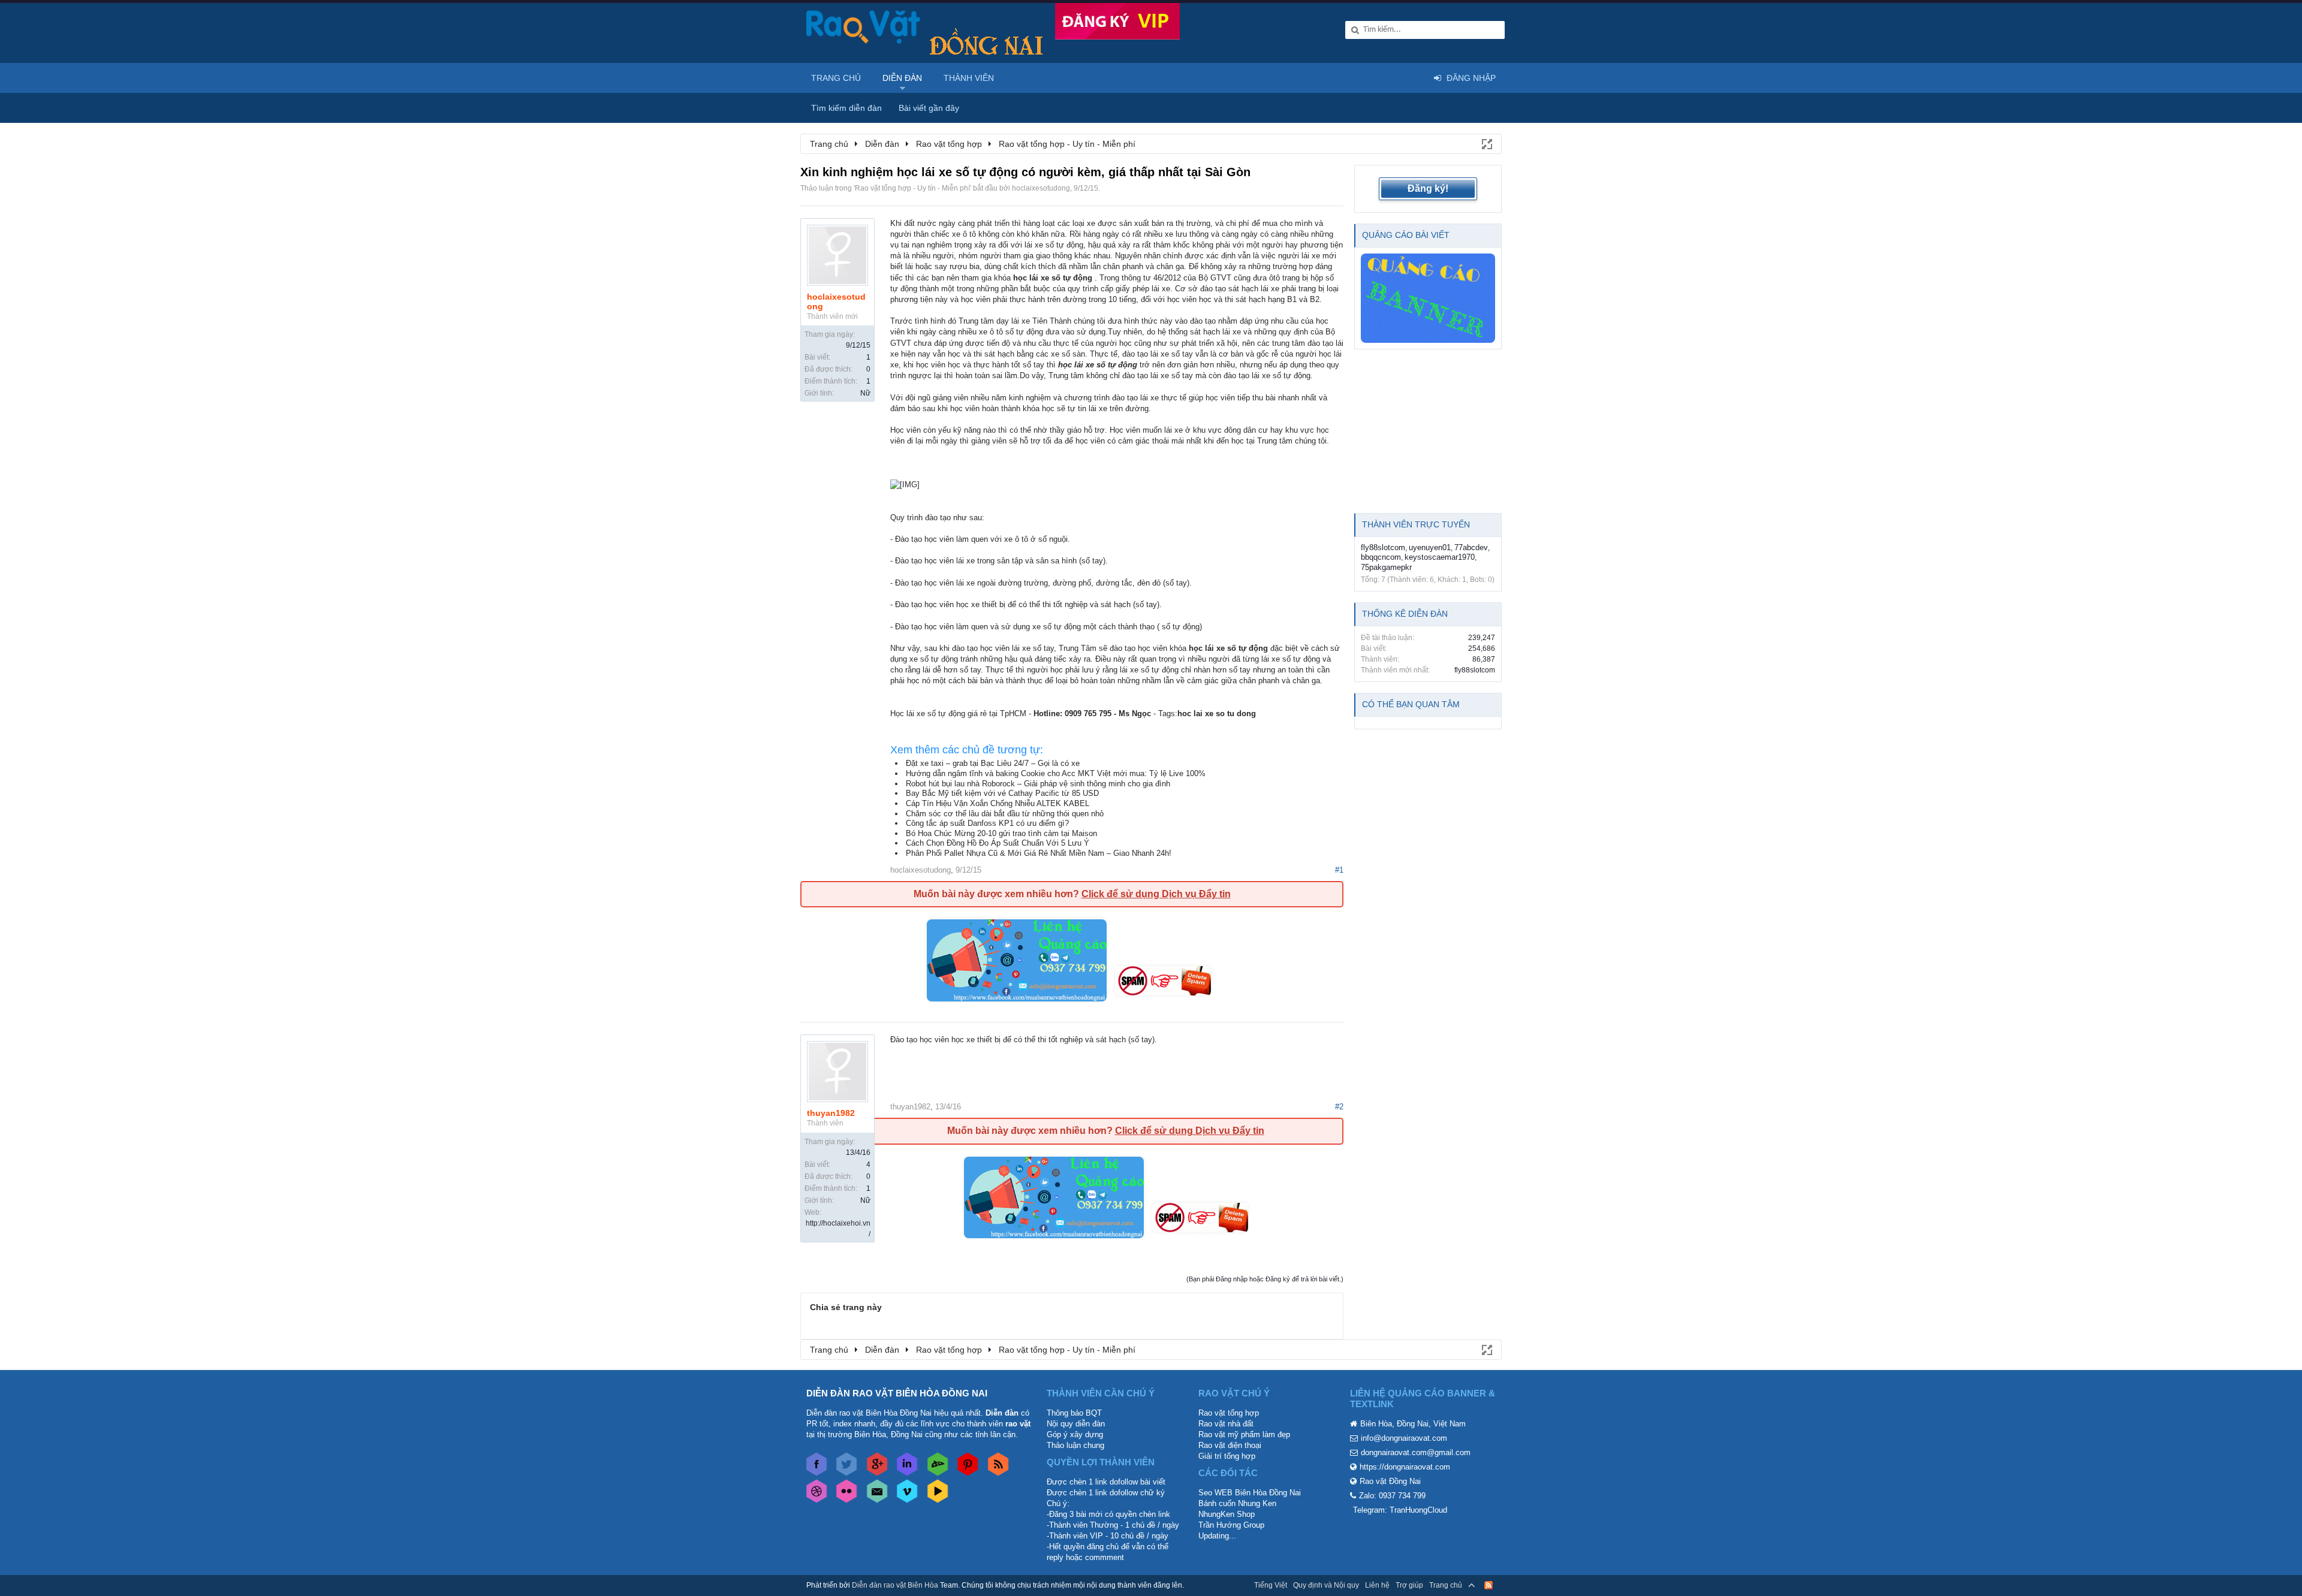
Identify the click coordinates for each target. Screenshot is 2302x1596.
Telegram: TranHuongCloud (1400, 1510)
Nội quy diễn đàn (1076, 1424)
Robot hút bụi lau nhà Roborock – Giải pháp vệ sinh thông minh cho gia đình (1038, 784)
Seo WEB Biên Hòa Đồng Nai (1250, 1493)
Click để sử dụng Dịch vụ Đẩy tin (1156, 894)
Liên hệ (1377, 1585)
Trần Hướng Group (1231, 1525)
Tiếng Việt (1271, 1585)
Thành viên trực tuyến (1416, 524)
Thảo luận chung (1075, 1445)
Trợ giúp (1409, 1585)
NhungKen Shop (1227, 1514)
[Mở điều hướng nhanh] (1486, 143)
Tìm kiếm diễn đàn (846, 108)
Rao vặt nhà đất (1226, 1424)
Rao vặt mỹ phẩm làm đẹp (1244, 1434)
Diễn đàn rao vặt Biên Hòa (895, 1585)
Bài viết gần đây (929, 108)
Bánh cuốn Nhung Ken (1237, 1503)
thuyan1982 (831, 1113)
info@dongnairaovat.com (1404, 1438)
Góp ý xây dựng (1075, 1434)
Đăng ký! (1428, 188)
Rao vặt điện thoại (1230, 1445)
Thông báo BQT (1074, 1413)
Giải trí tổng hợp (1227, 1456)
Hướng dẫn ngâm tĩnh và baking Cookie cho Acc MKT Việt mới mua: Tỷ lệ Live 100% (1056, 773)
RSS (1489, 1585)
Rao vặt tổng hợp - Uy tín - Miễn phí (912, 188)
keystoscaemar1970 (1440, 557)
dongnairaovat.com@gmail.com (1416, 1452)
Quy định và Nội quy (1326, 1585)
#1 (1339, 870)
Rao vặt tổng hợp (1229, 1413)
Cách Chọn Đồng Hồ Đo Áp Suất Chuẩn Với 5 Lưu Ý (998, 843)
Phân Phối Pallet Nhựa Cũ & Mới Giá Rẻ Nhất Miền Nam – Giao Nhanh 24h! (1039, 853)
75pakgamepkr (1386, 567)
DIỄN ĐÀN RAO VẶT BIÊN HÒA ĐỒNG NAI (897, 1393)
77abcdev (1471, 547)
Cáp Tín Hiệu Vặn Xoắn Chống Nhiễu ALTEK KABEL (998, 803)
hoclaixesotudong (1041, 188)
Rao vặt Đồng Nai (1390, 1481)
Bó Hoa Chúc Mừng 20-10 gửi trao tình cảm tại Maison (1001, 833)
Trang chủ (836, 78)
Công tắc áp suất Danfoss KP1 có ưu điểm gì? (987, 823)
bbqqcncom (1381, 557)
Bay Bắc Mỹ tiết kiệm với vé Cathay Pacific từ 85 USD (1002, 793)
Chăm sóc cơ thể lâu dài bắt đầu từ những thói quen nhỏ (1005, 814)
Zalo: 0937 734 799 (1392, 1496)
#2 (1339, 1107)
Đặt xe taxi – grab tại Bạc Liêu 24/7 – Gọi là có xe (993, 763)
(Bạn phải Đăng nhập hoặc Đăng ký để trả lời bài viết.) (1265, 1279)
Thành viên (969, 78)
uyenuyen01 (1430, 547)
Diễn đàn (902, 78)
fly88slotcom (1383, 547)
